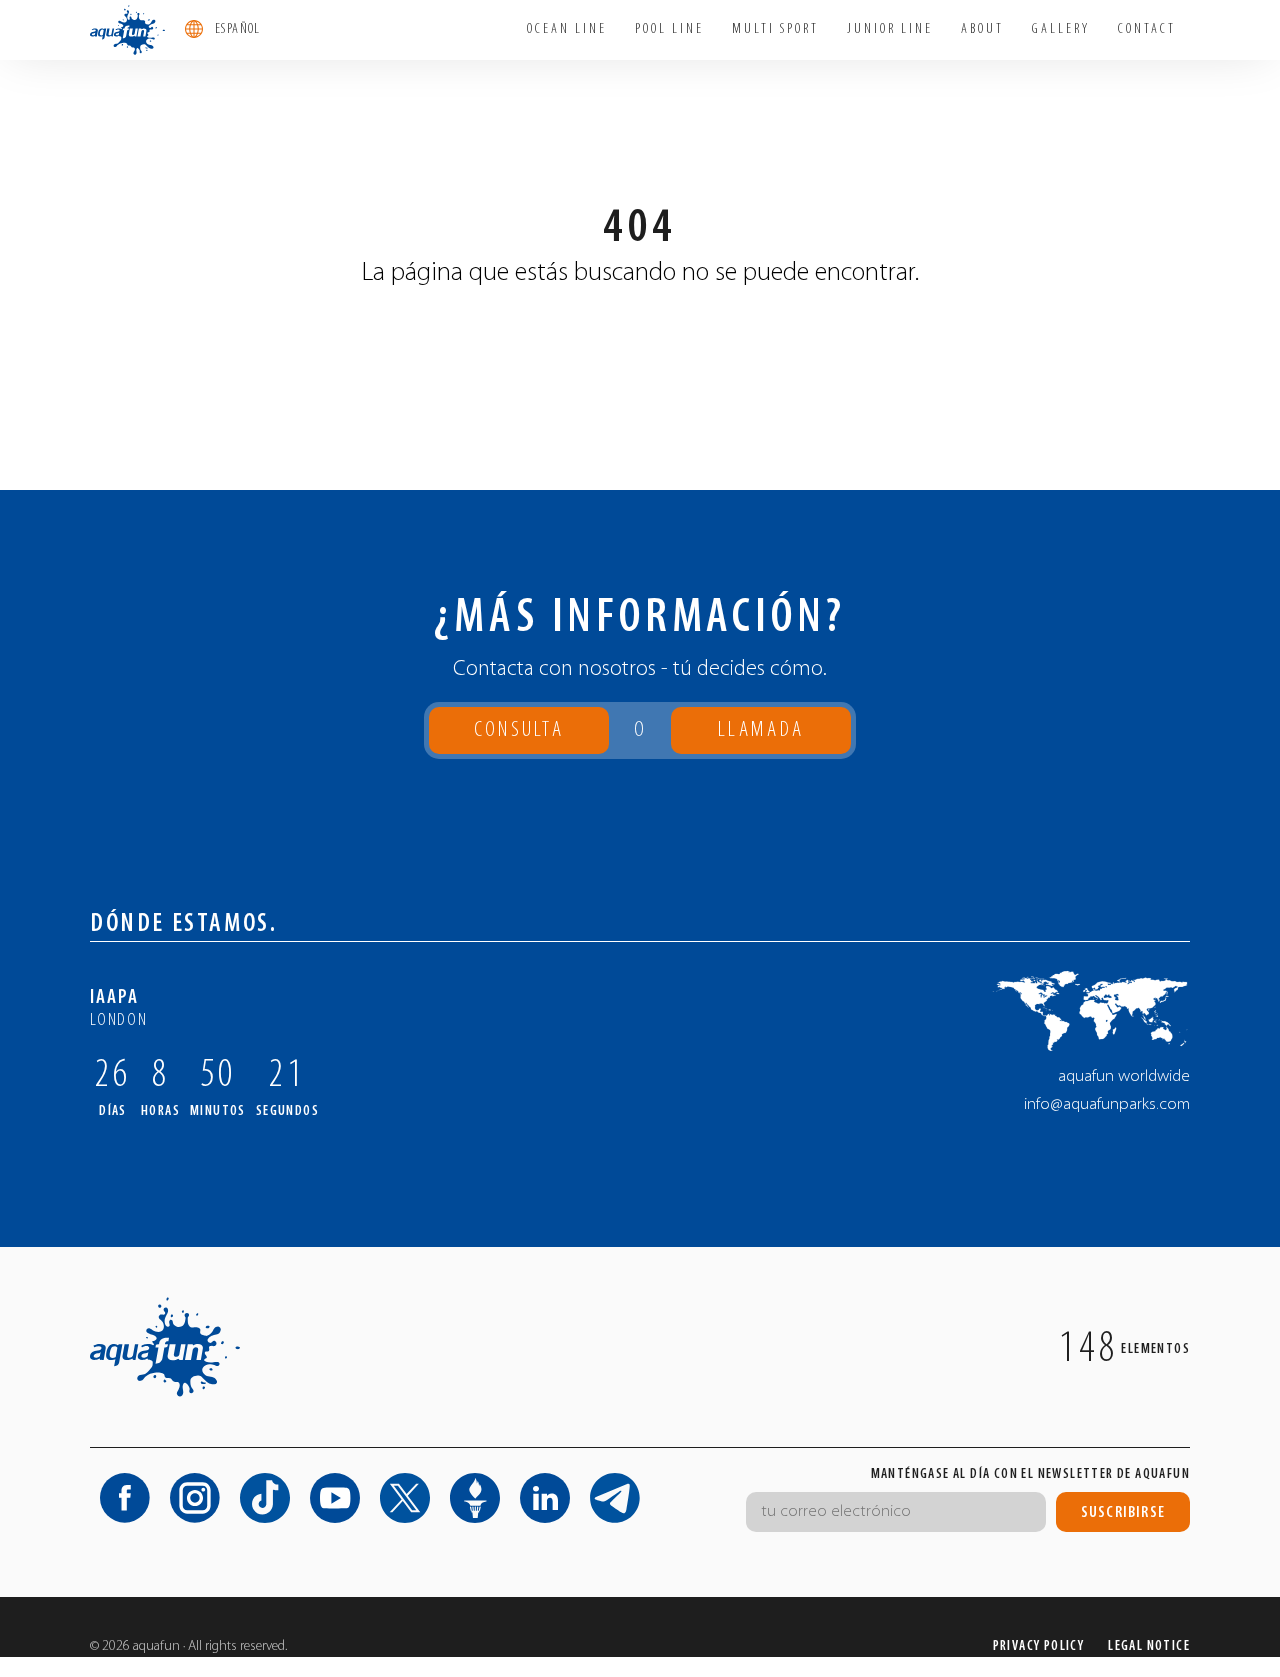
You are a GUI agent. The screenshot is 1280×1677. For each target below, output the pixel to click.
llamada (761, 736)
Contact (1147, 29)
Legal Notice (1149, 1646)
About (982, 29)
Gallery (1061, 29)
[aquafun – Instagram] (195, 1498)
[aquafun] (127, 30)
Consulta (519, 730)
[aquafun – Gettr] (475, 1498)
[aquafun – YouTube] (335, 1498)
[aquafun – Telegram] (615, 1498)
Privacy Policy (1039, 1646)
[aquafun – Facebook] (125, 1498)
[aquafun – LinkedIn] (545, 1498)
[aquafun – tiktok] (265, 1498)
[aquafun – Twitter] (405, 1498)
